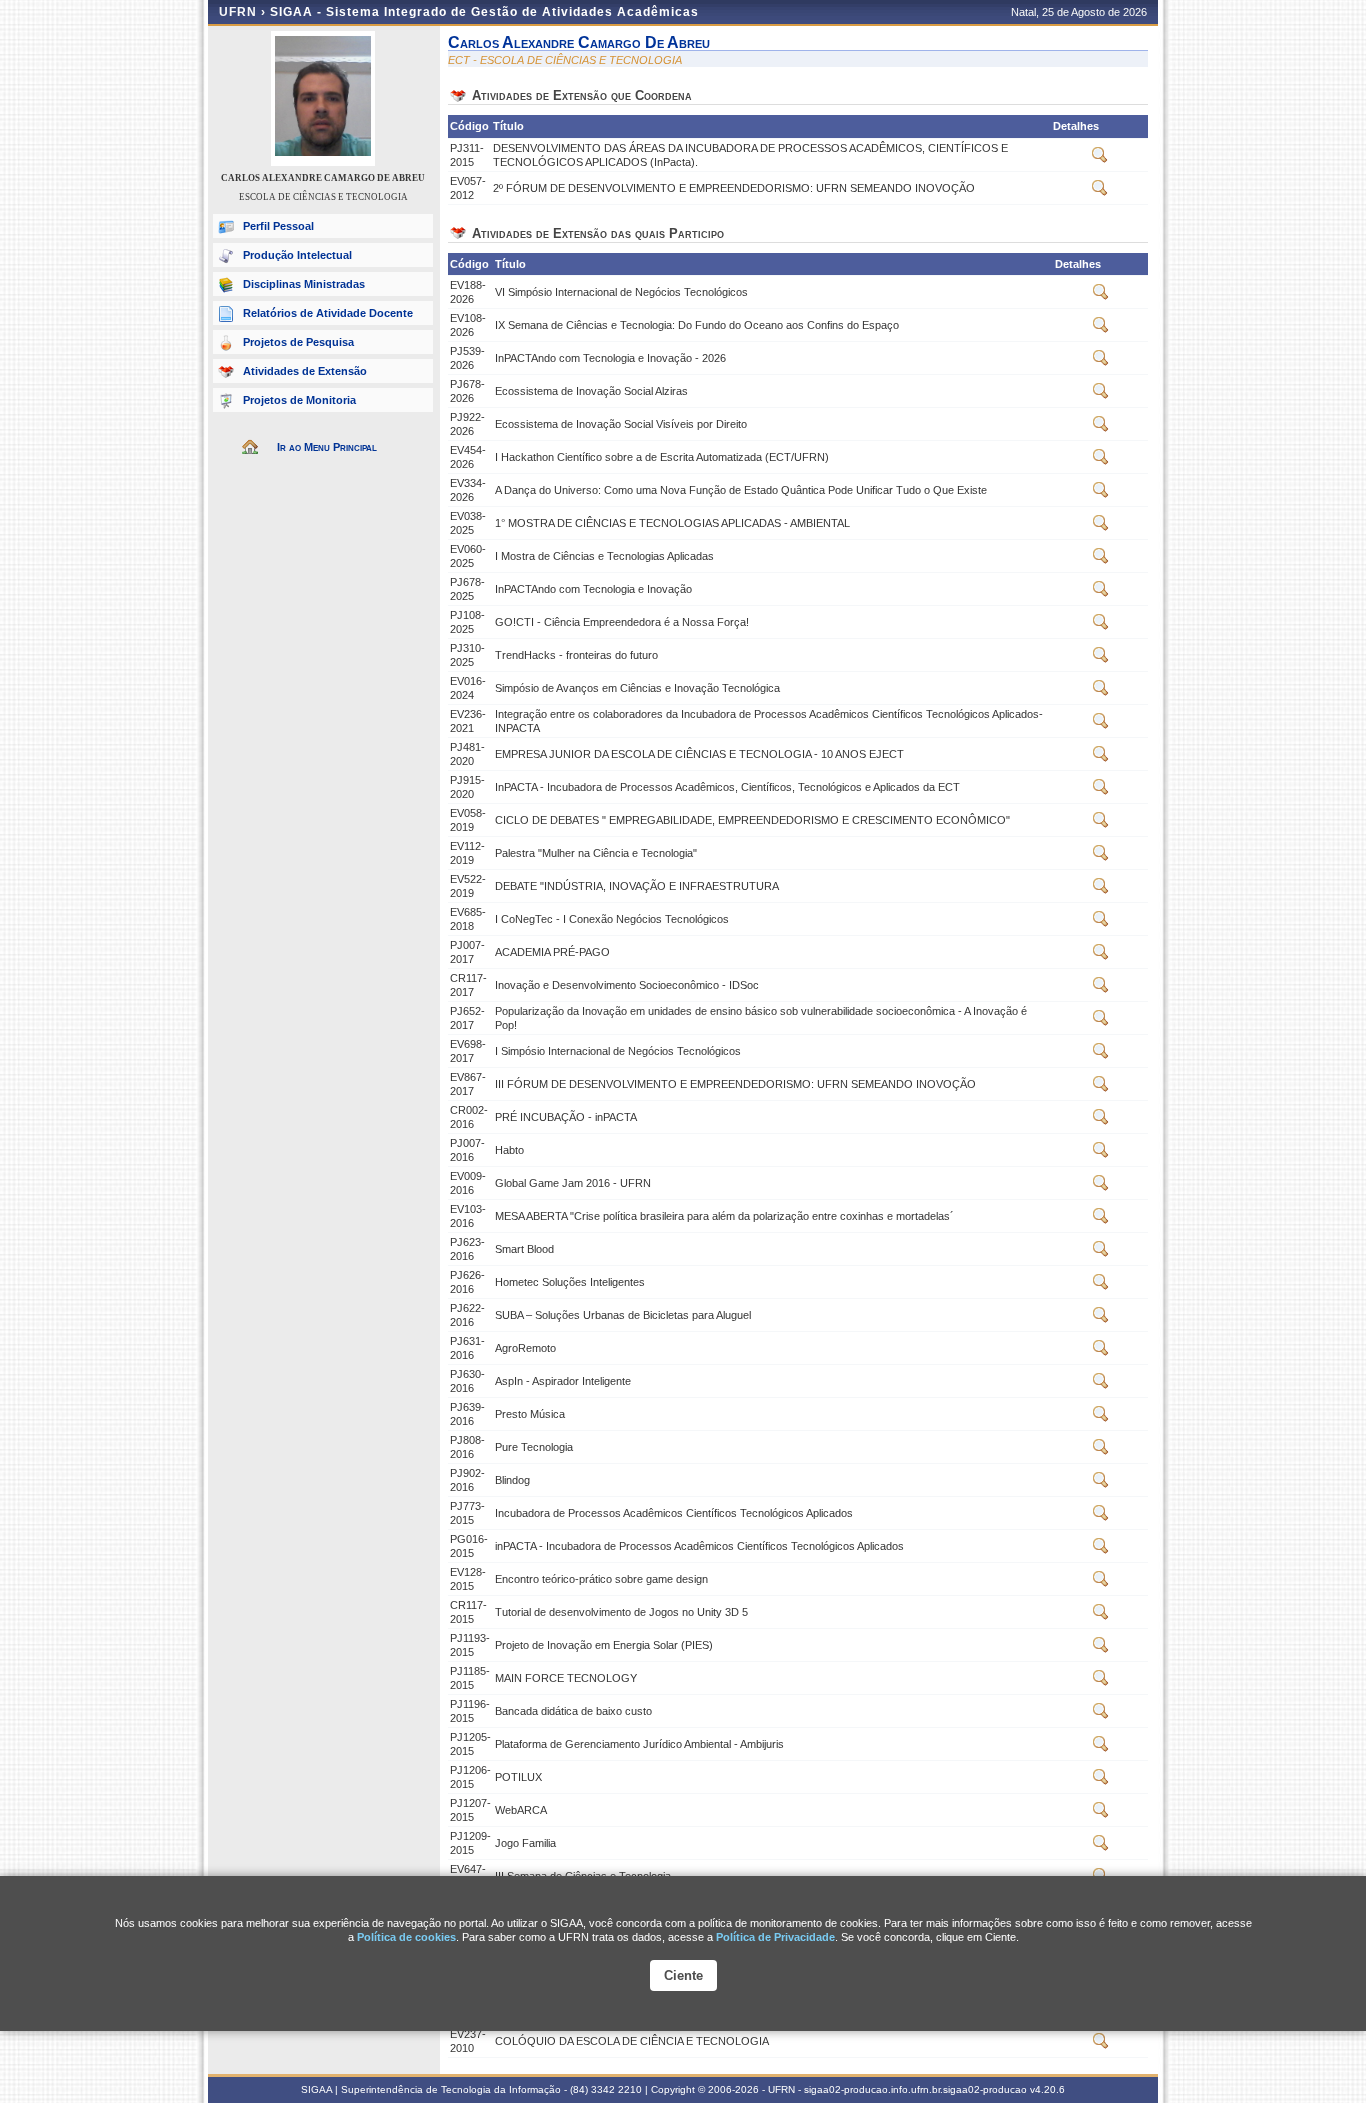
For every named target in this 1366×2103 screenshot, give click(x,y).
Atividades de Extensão (305, 371)
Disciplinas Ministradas (304, 284)
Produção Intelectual (297, 255)
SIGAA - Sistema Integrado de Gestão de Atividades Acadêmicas (484, 12)
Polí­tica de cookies (406, 1937)
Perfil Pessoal (278, 226)
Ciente (683, 1975)
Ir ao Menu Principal (327, 447)
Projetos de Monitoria (299, 400)
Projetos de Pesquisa (298, 342)
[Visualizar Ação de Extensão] (1100, 159)
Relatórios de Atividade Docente (328, 313)
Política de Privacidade (775, 1937)
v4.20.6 (1047, 2089)
